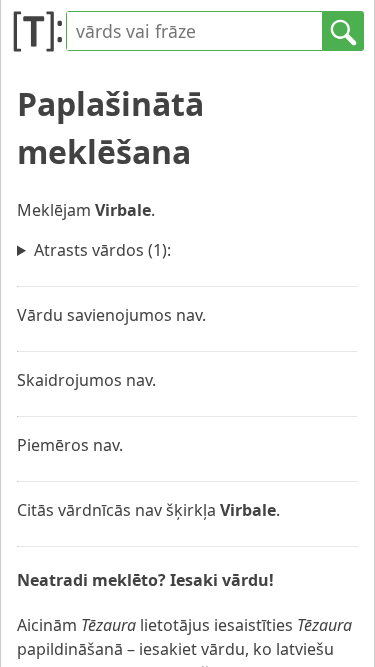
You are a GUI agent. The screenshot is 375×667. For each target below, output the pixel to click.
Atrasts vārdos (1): (102, 250)
